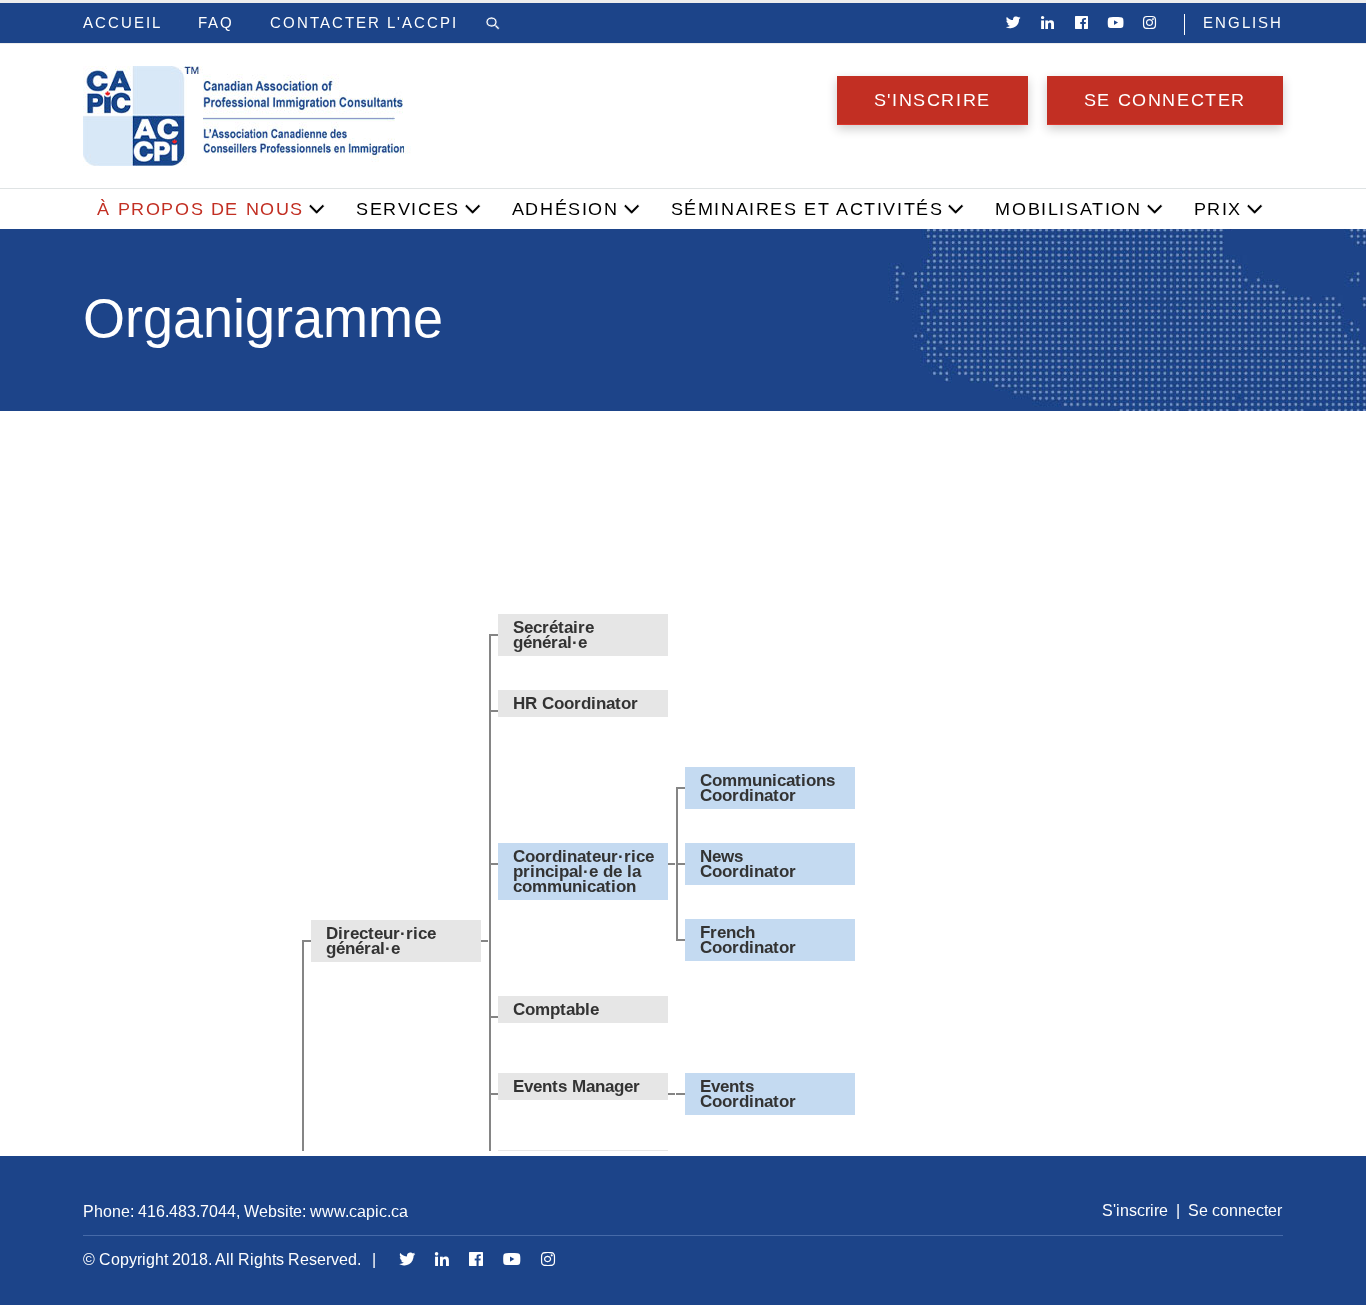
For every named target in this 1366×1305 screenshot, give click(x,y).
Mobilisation (1068, 209)
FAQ (216, 23)
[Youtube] (1116, 23)
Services (408, 209)
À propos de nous (200, 209)
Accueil (122, 23)
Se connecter (1165, 100)
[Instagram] (1150, 23)
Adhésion (565, 209)
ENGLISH (1243, 23)
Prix (1218, 209)
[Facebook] (1082, 23)
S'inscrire (932, 100)
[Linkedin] (1048, 23)
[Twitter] (1014, 23)
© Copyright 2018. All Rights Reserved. (222, 1259)
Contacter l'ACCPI (364, 23)
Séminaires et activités (807, 209)
